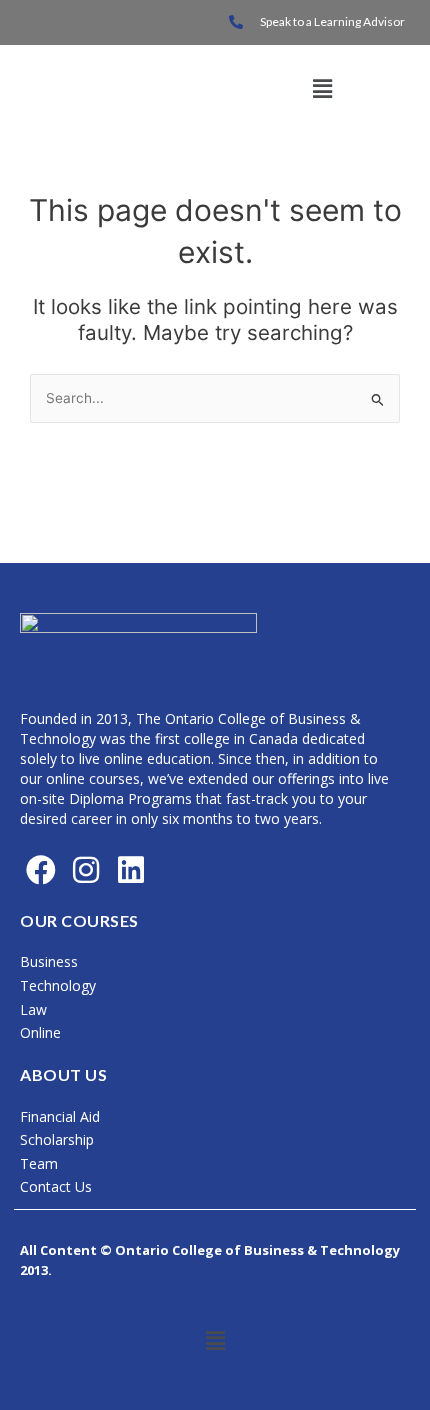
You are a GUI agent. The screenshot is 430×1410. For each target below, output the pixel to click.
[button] (322, 89)
